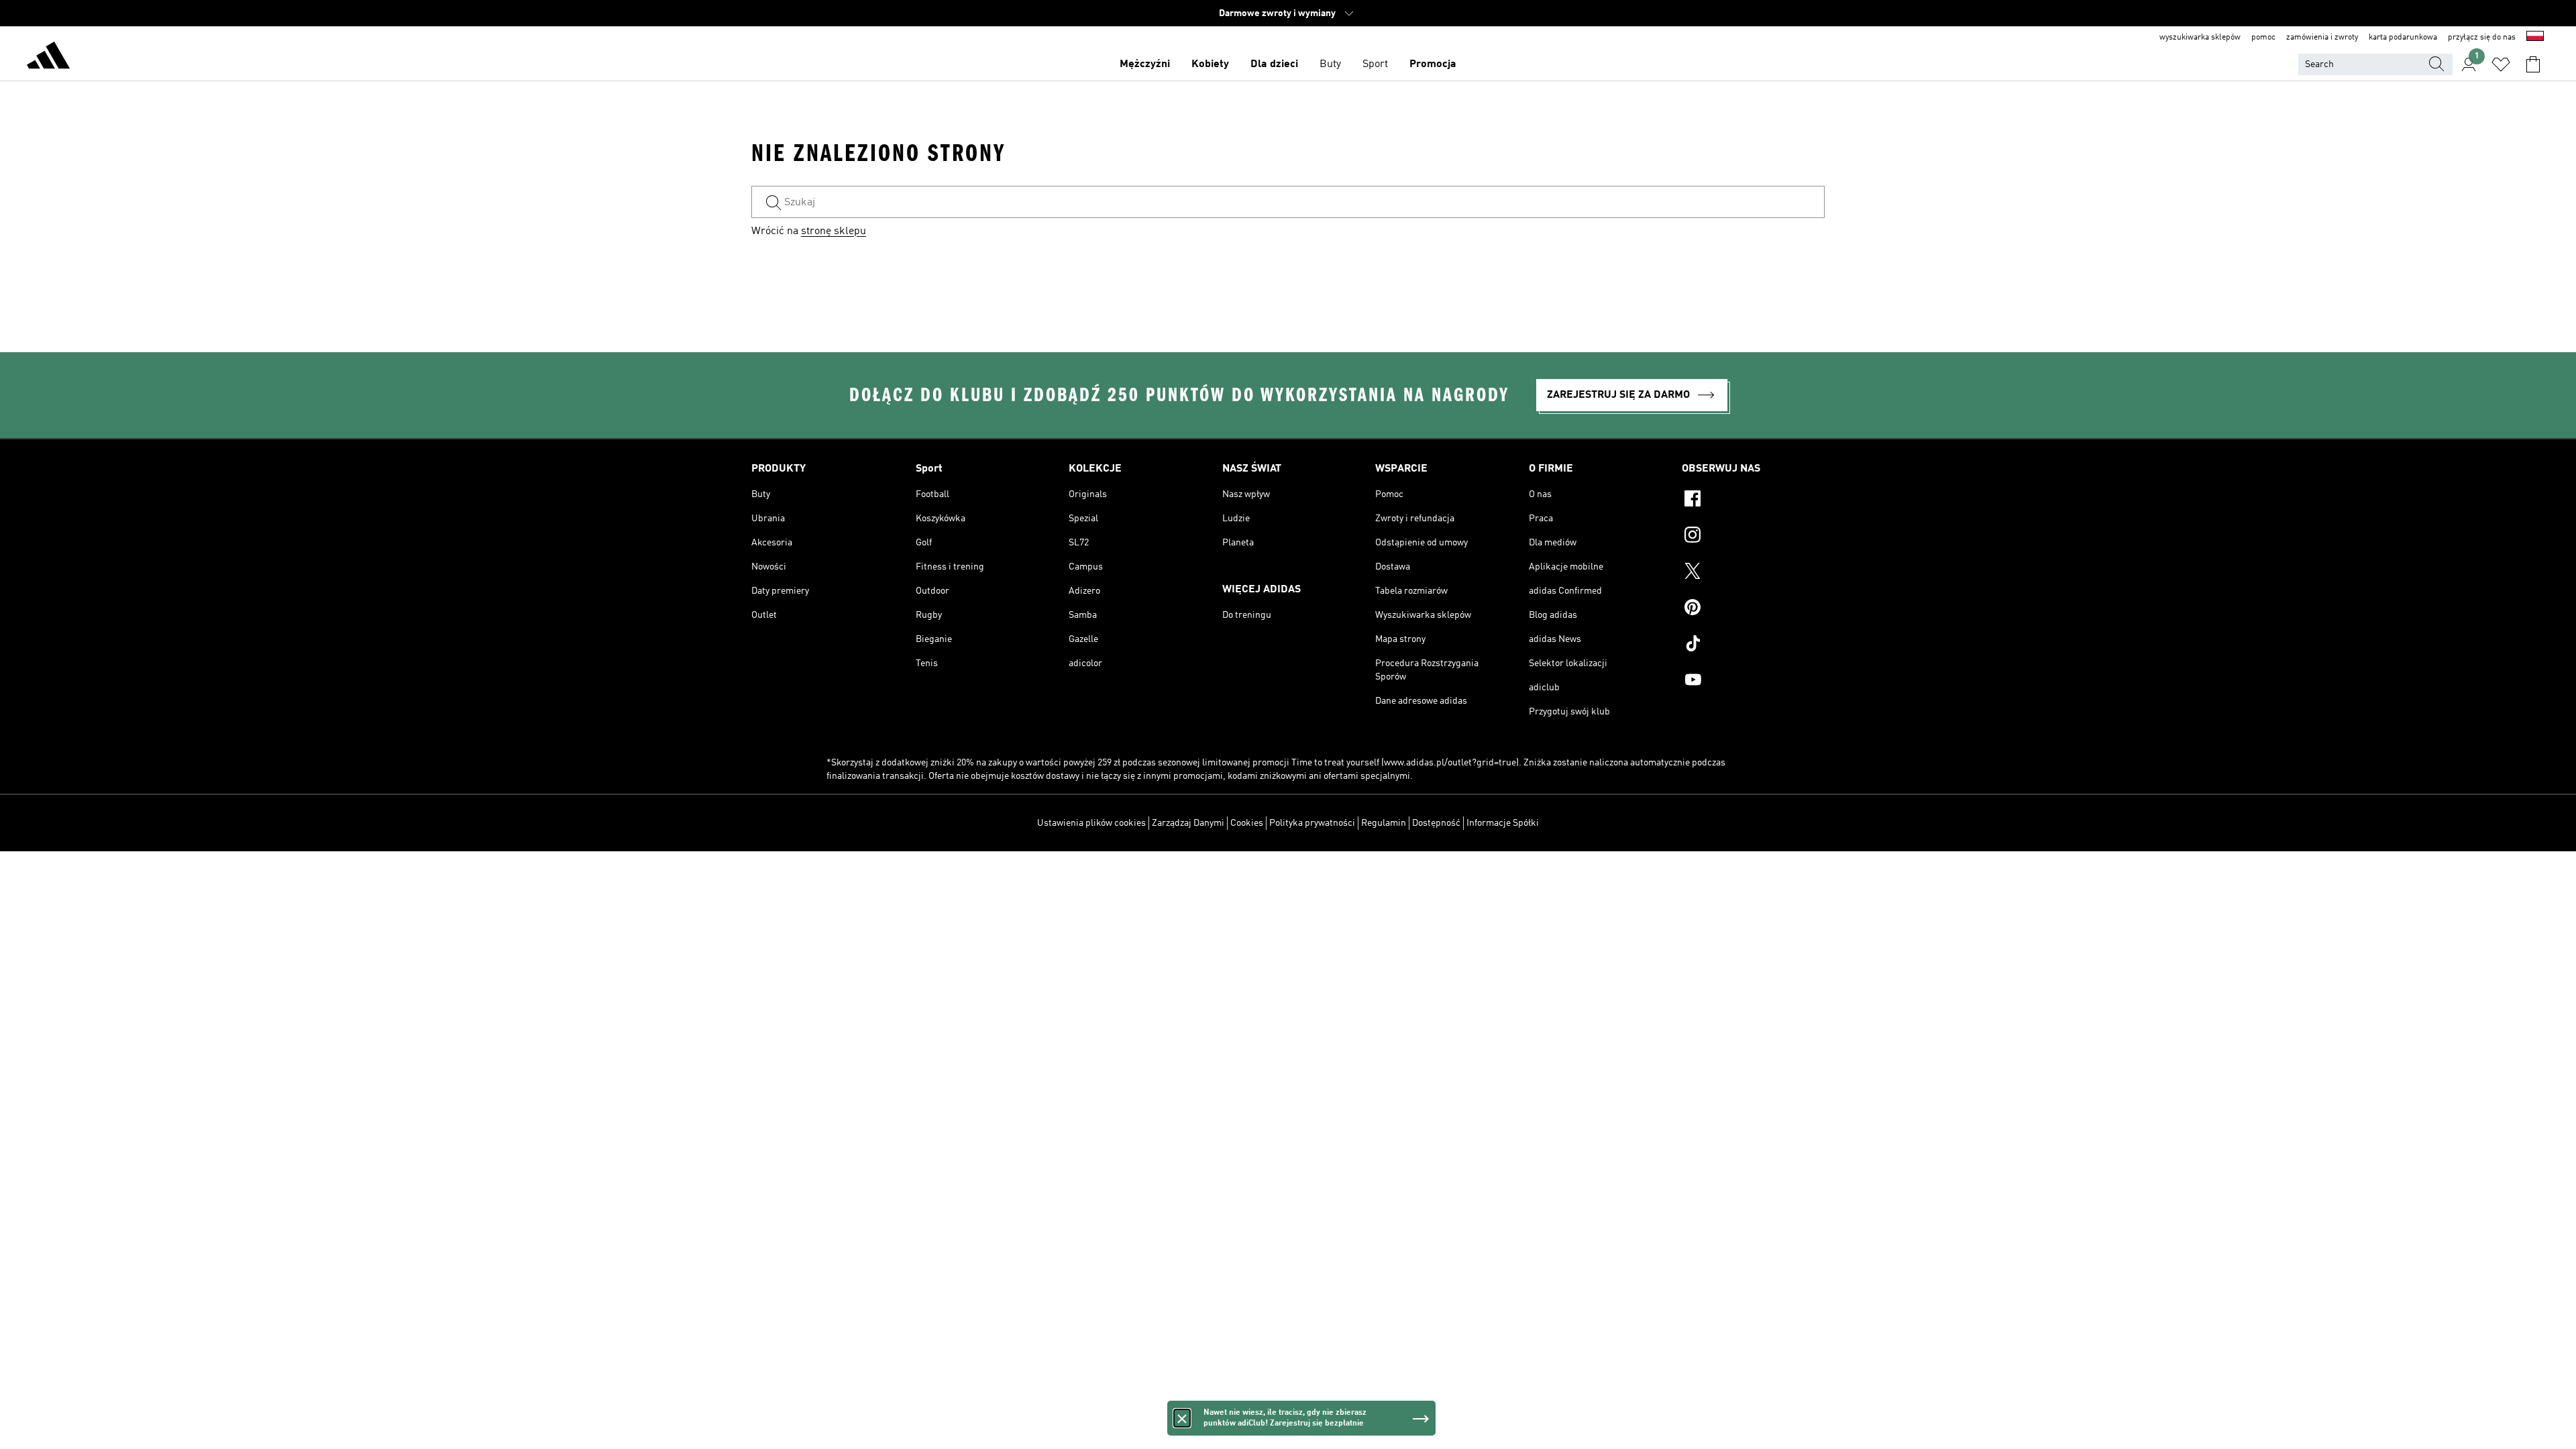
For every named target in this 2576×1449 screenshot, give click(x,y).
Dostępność (1436, 823)
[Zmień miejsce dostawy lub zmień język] (2535, 38)
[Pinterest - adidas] (1753, 609)
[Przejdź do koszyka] (2533, 64)
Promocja (1433, 64)
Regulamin (1384, 823)
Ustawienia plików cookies (1091, 823)
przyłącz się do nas (2482, 38)
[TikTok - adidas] (1753, 645)
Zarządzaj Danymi (1188, 823)
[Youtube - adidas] (1753, 682)
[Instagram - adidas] (1753, 537)
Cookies (1247, 823)
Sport (1375, 64)
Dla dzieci (1274, 64)
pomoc (2263, 38)
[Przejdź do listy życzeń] (2501, 64)
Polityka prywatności (1312, 823)
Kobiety (1210, 64)
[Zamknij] (1182, 1418)
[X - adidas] (1753, 573)
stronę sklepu (834, 231)
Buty (1330, 64)
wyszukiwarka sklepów (2200, 38)
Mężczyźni (1145, 64)
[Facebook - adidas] (1753, 500)
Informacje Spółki (1503, 823)
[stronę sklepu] (48, 58)
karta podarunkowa (2403, 38)
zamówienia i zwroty (2322, 38)
